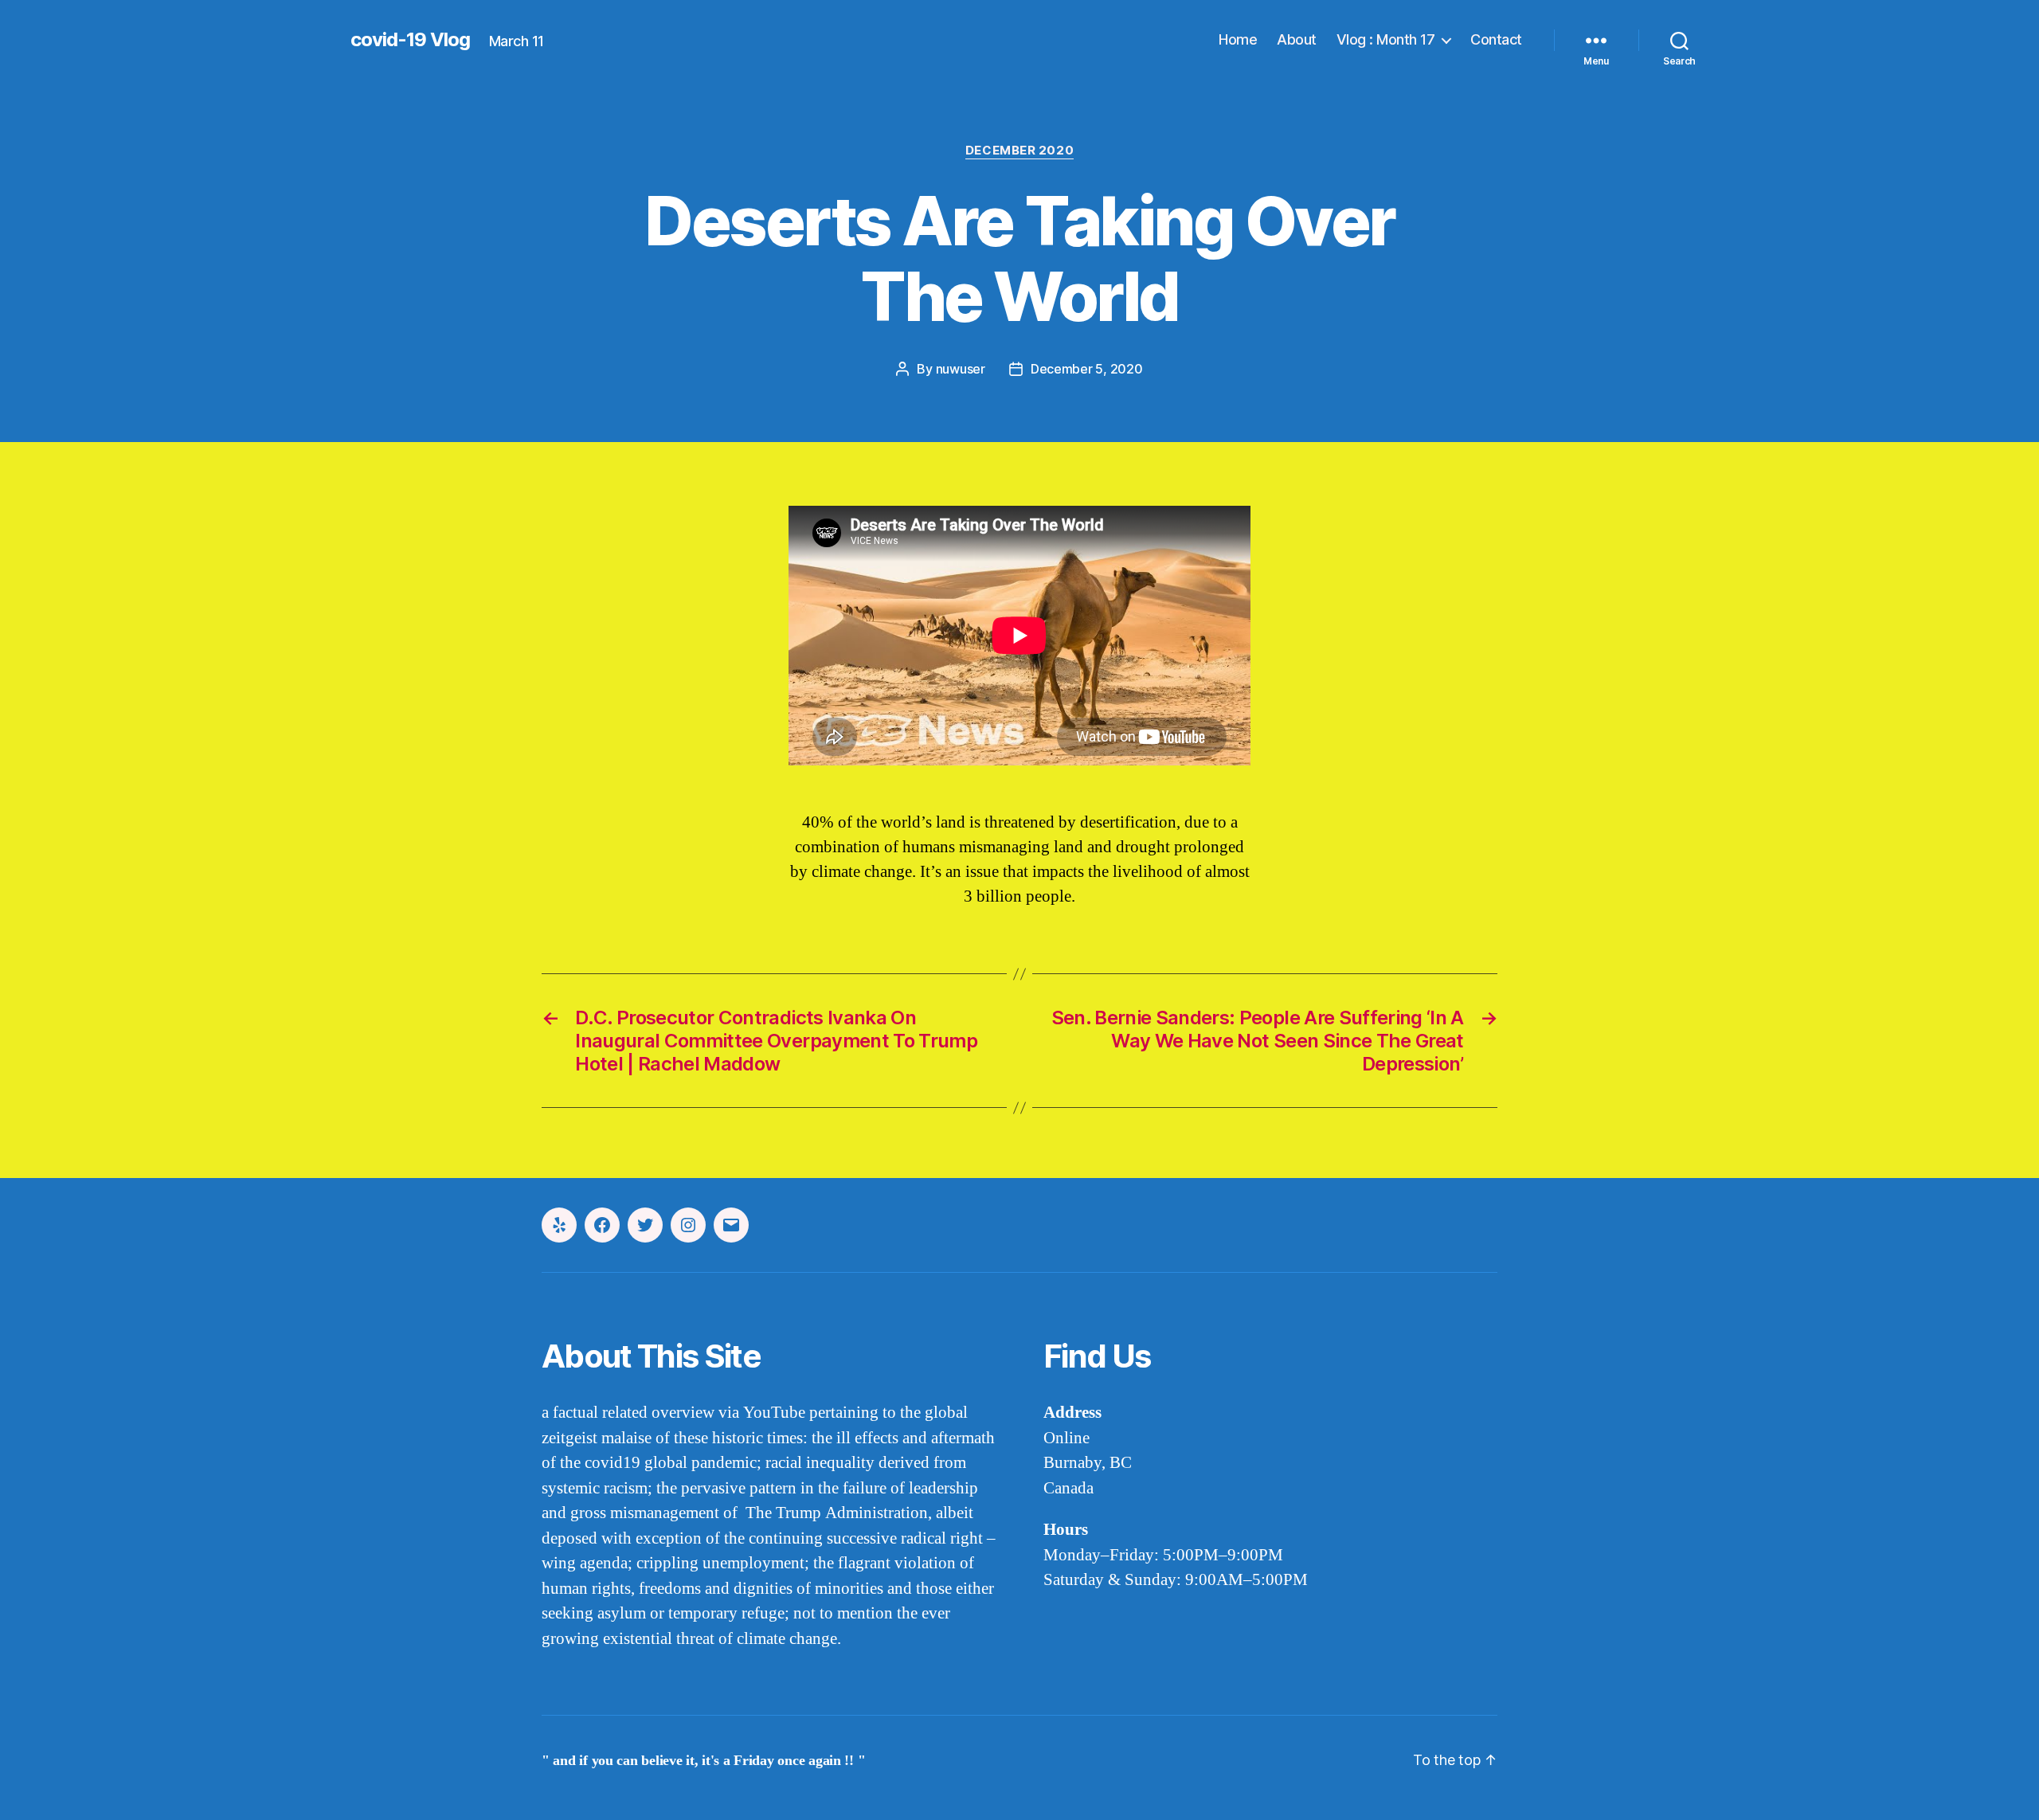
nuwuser (961, 369)
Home (1238, 39)
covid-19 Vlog (410, 40)
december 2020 (1019, 151)
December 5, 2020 (1087, 369)
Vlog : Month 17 (1386, 39)
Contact (1496, 39)
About (1297, 39)
